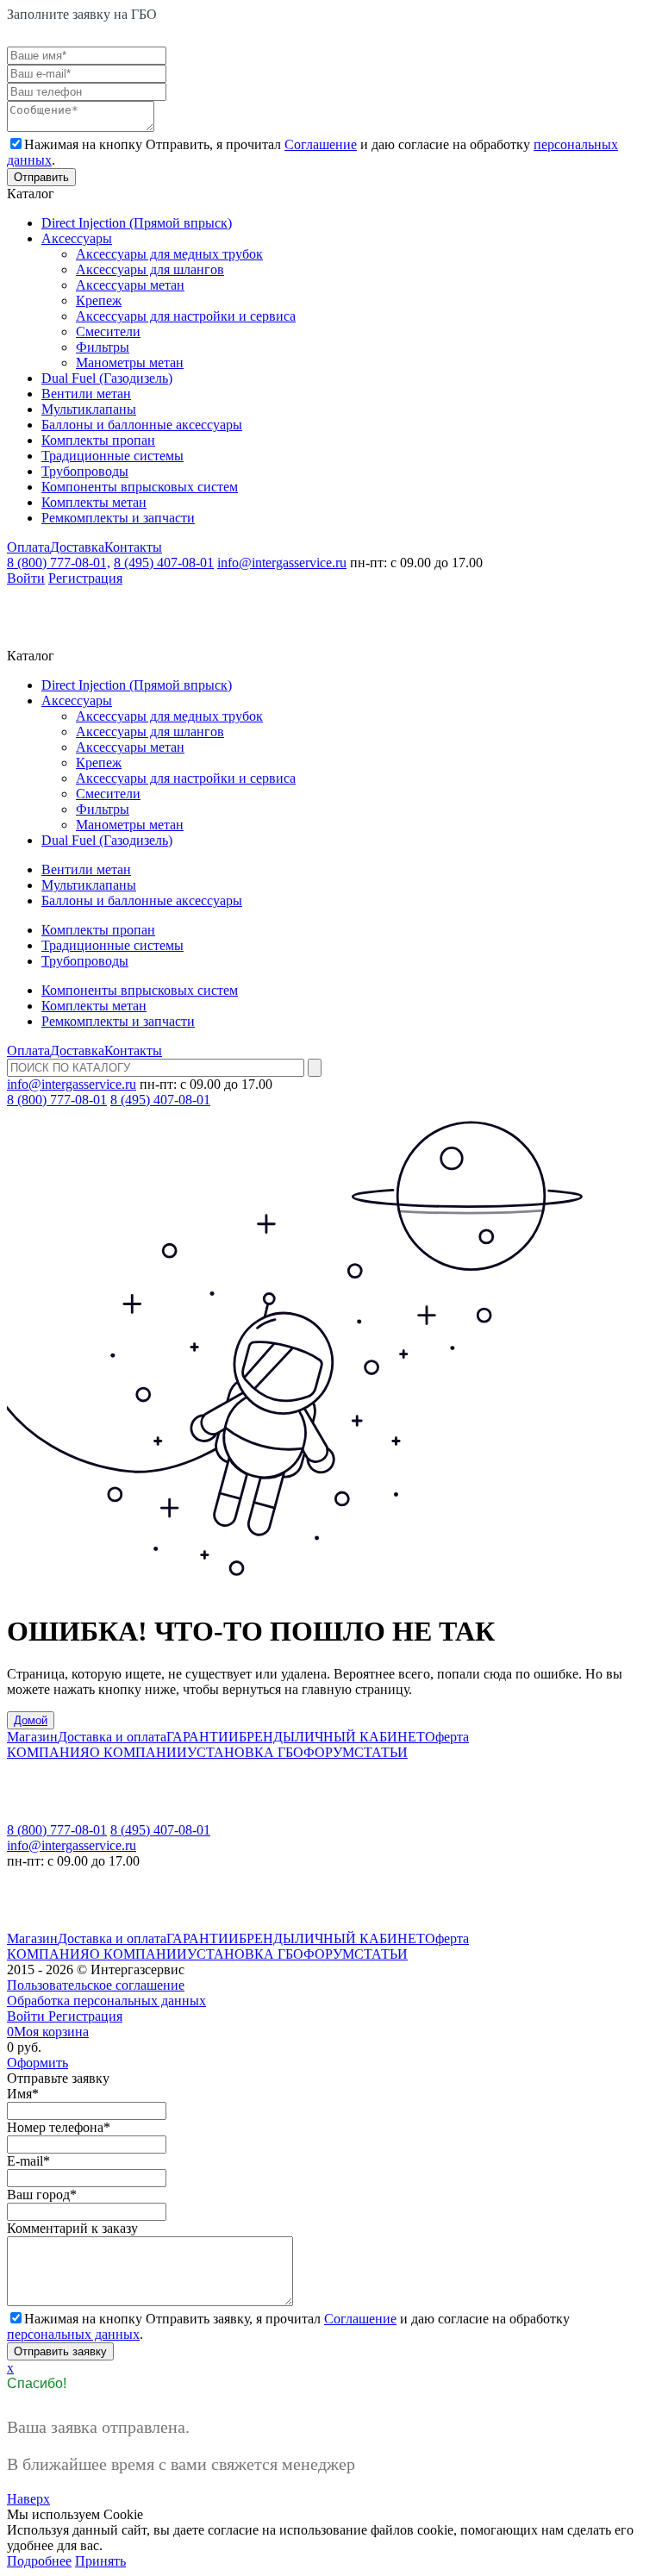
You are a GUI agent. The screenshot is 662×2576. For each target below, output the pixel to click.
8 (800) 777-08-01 (57, 1100)
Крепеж (99, 300)
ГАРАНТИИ (203, 1737)
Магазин (32, 1737)
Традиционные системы (112, 456)
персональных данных (73, 2334)
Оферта (447, 1737)
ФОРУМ (329, 1752)
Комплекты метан (94, 502)
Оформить (37, 2063)
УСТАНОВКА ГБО (245, 1752)
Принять (100, 2561)
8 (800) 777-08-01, (59, 563)
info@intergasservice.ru (282, 563)
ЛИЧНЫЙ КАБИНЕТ (360, 1737)
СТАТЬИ (381, 1752)
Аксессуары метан (130, 285)
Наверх (28, 2499)
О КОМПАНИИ (138, 1752)
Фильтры (103, 347)
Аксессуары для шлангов (150, 269)
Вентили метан (86, 394)
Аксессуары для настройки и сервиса (186, 316)
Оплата (28, 547)
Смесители (108, 331)
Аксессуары (77, 238)
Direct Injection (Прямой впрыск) (137, 223)
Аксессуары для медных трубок (169, 254)
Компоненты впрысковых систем (140, 487)
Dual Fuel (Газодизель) (107, 378)
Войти (26, 578)
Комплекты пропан (98, 440)
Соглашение (321, 144)
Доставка (77, 547)
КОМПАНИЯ (48, 1752)
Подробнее (39, 2561)
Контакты (133, 547)
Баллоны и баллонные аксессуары (142, 425)
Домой (31, 1720)
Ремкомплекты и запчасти (118, 518)
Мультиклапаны (89, 409)
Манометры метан (130, 363)
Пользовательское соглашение (96, 1985)
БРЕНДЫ (267, 1737)
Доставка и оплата (112, 1737)
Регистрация (85, 578)
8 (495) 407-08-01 (164, 563)
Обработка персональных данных (106, 2001)
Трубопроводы (85, 471)
